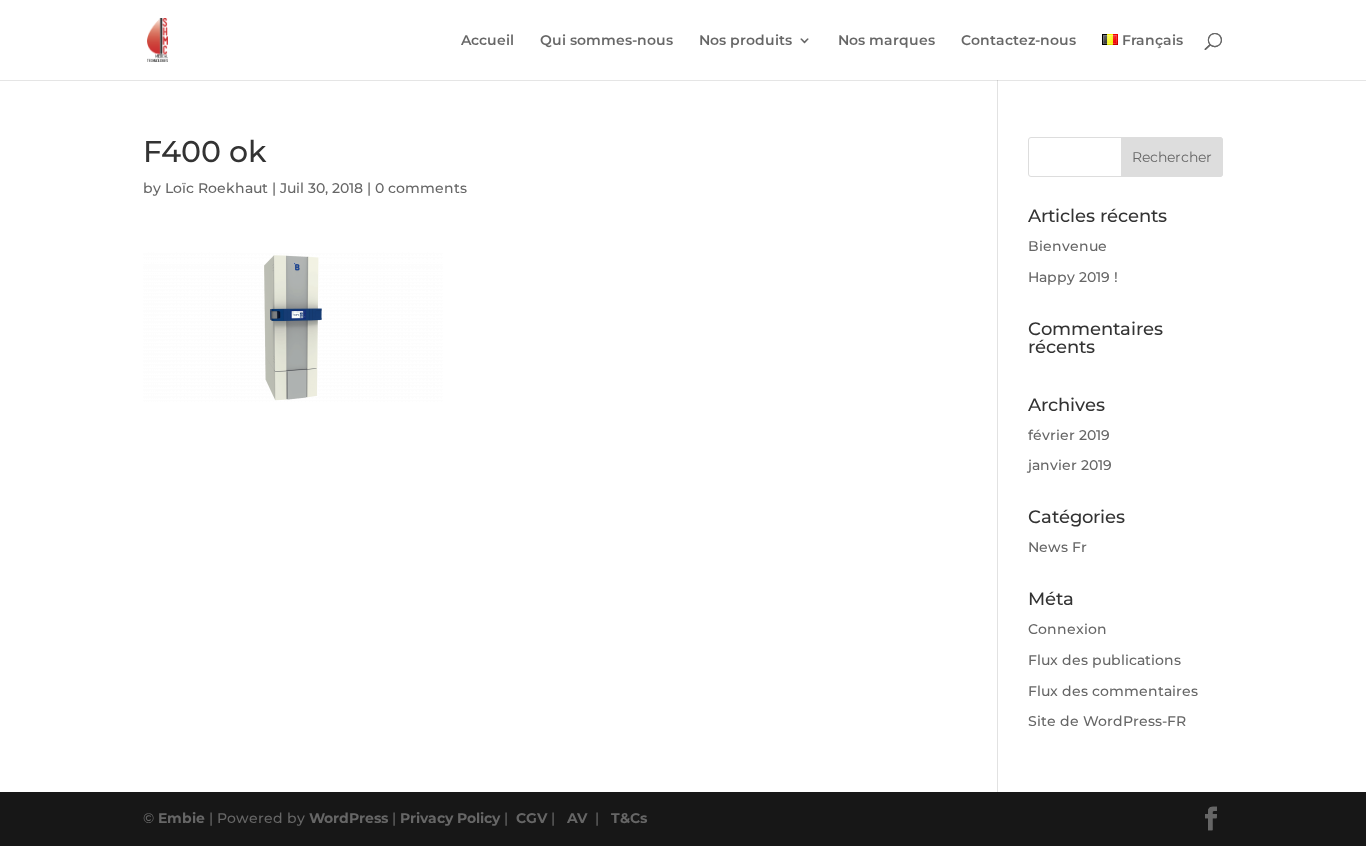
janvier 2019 (1070, 465)
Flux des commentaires (1113, 691)
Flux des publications (1104, 660)
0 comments (421, 188)
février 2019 (1069, 435)
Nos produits (745, 41)
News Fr (1057, 547)
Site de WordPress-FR (1107, 721)
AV (577, 818)
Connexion (1067, 629)
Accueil (487, 41)
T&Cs (629, 818)
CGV (531, 818)
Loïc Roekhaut (216, 188)
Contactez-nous (1018, 41)
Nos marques (886, 41)
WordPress (348, 818)
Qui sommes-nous (606, 41)
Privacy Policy (450, 818)
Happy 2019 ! (1073, 277)
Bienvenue (1067, 246)
